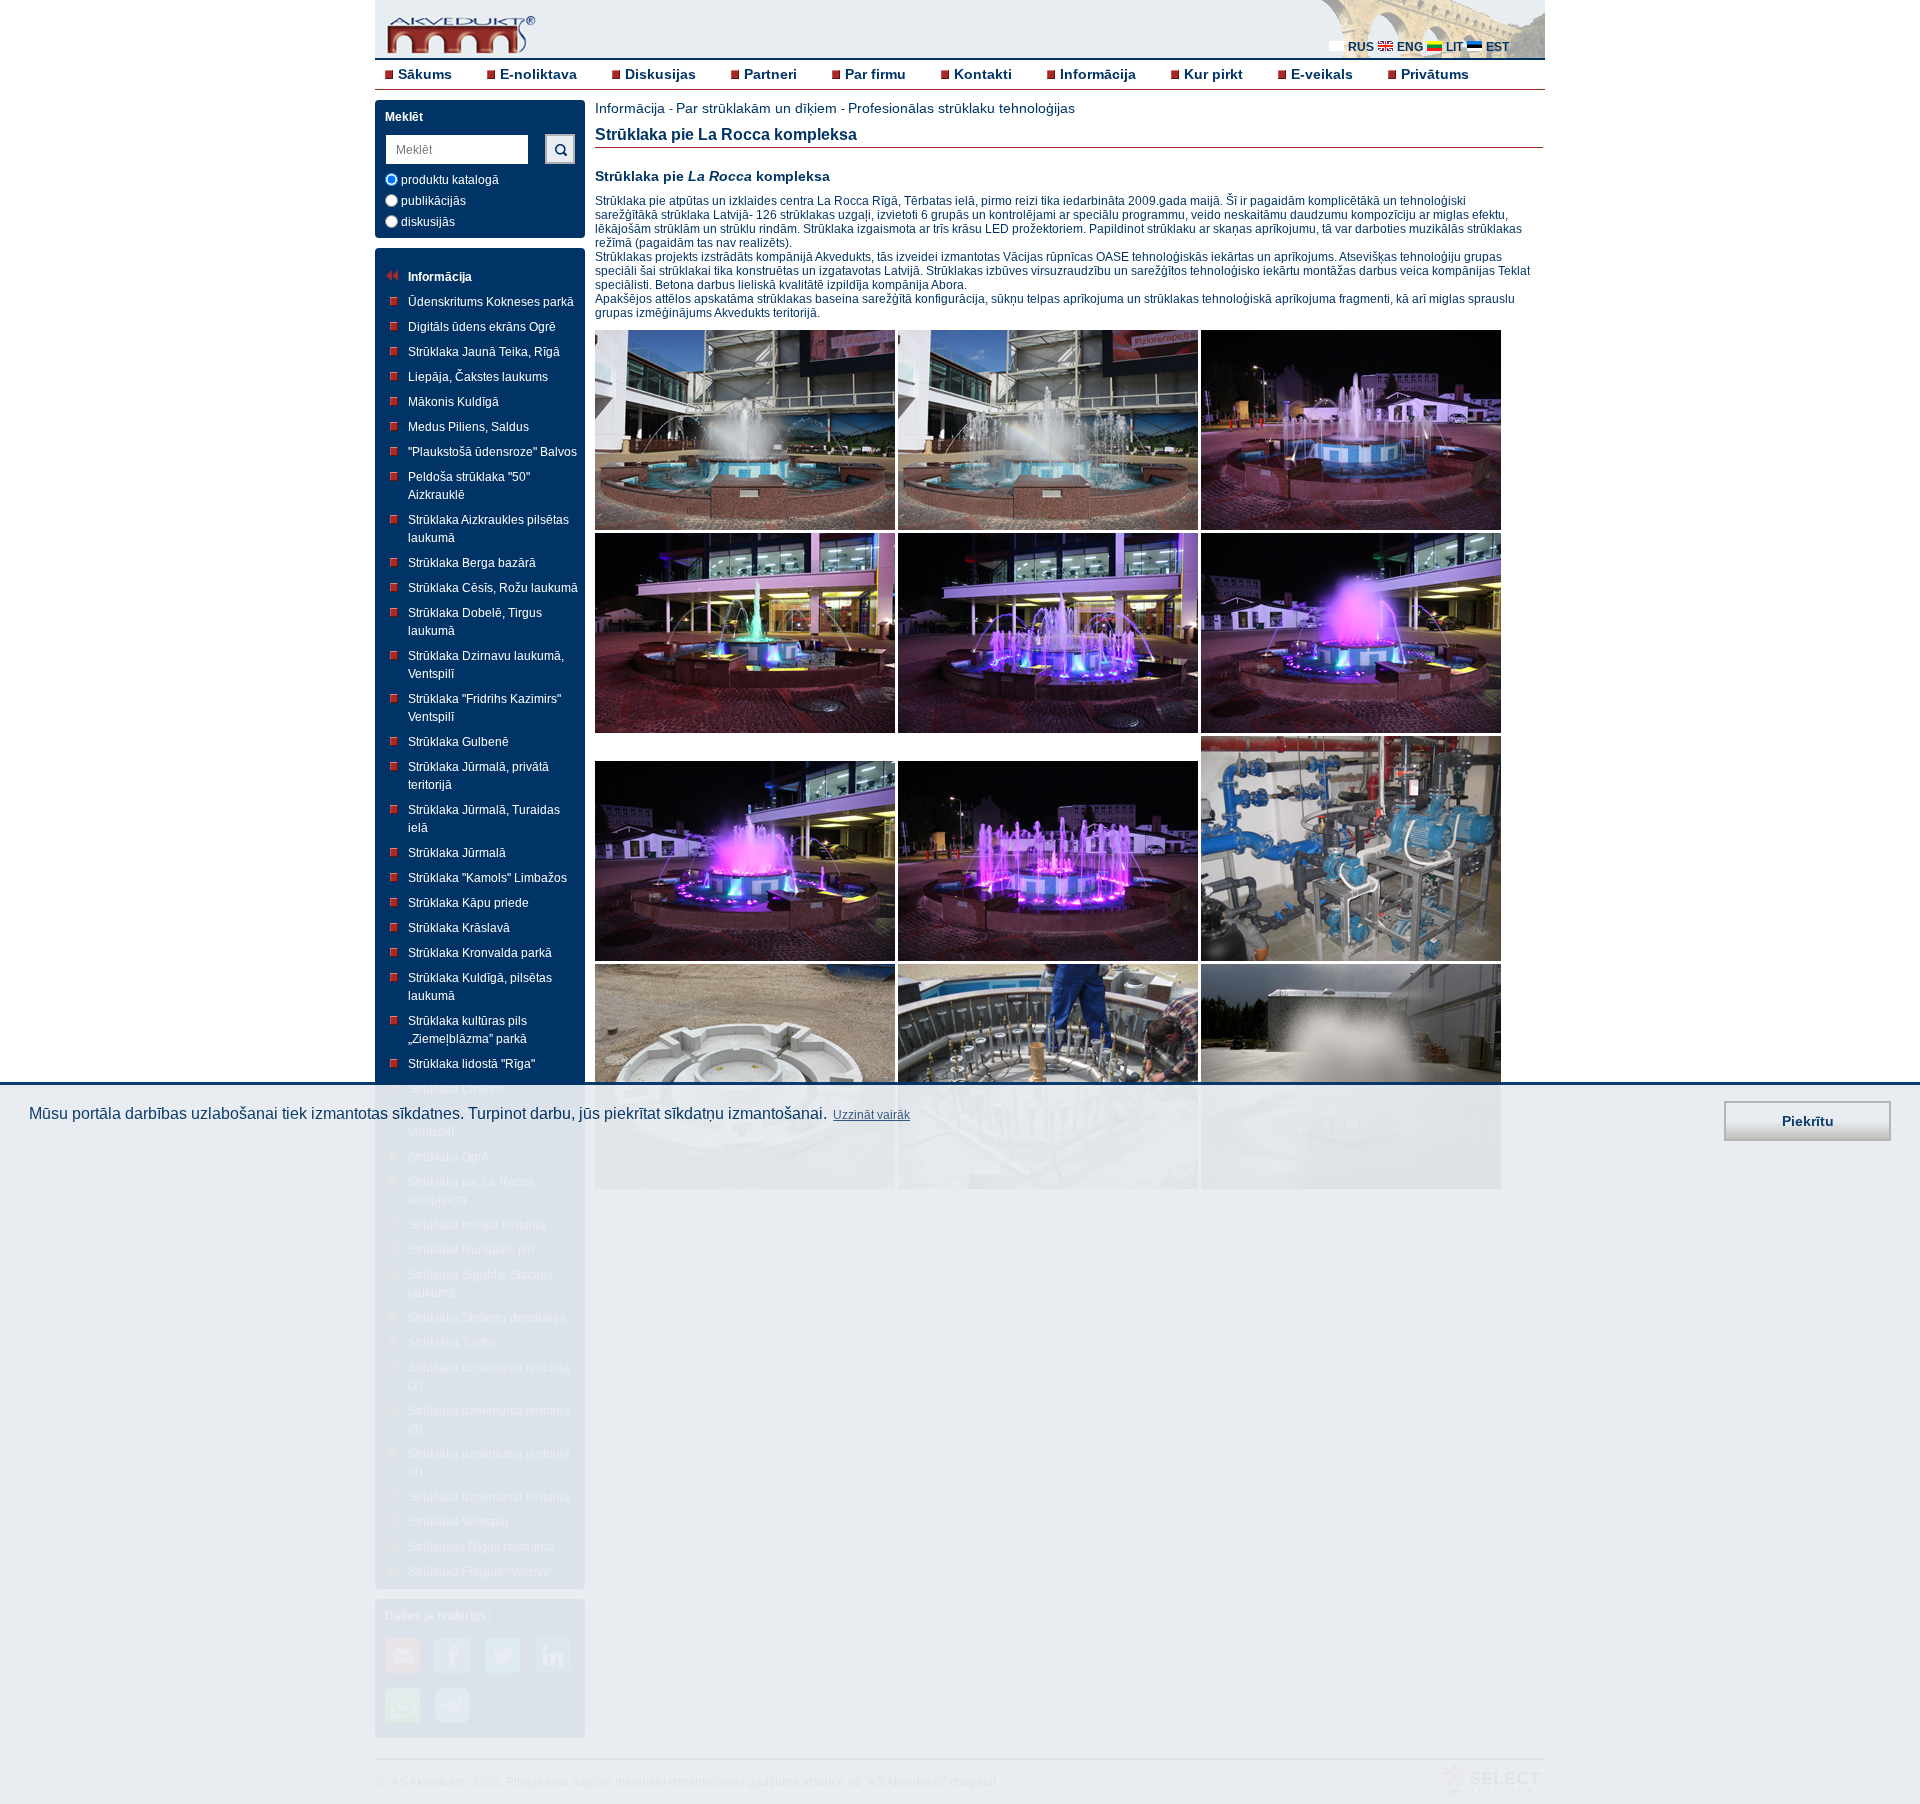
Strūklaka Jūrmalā (457, 853)
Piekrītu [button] (1808, 1121)
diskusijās (428, 222)
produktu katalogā (450, 180)
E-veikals (1322, 74)
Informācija (1098, 74)
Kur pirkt (1213, 74)
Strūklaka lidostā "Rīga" (471, 1064)
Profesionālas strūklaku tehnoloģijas (961, 108)
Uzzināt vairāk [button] (871, 1116)
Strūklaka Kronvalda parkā (480, 953)
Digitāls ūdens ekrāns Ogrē (482, 327)
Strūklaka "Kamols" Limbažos (487, 878)
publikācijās (433, 201)
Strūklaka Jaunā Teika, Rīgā (484, 352)
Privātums (1435, 74)
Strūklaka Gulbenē (458, 742)
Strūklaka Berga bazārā (472, 563)
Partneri (770, 74)
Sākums (425, 74)
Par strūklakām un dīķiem (758, 108)
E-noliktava (538, 74)
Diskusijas (660, 74)
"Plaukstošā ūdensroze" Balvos (492, 452)
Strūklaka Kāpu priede (468, 903)
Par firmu (875, 74)
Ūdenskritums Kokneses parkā (491, 302)
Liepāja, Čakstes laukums (478, 377)
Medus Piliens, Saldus (468, 427)
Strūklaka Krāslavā (459, 928)
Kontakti (983, 74)
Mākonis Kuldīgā (453, 402)
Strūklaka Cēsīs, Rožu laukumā (493, 588)
